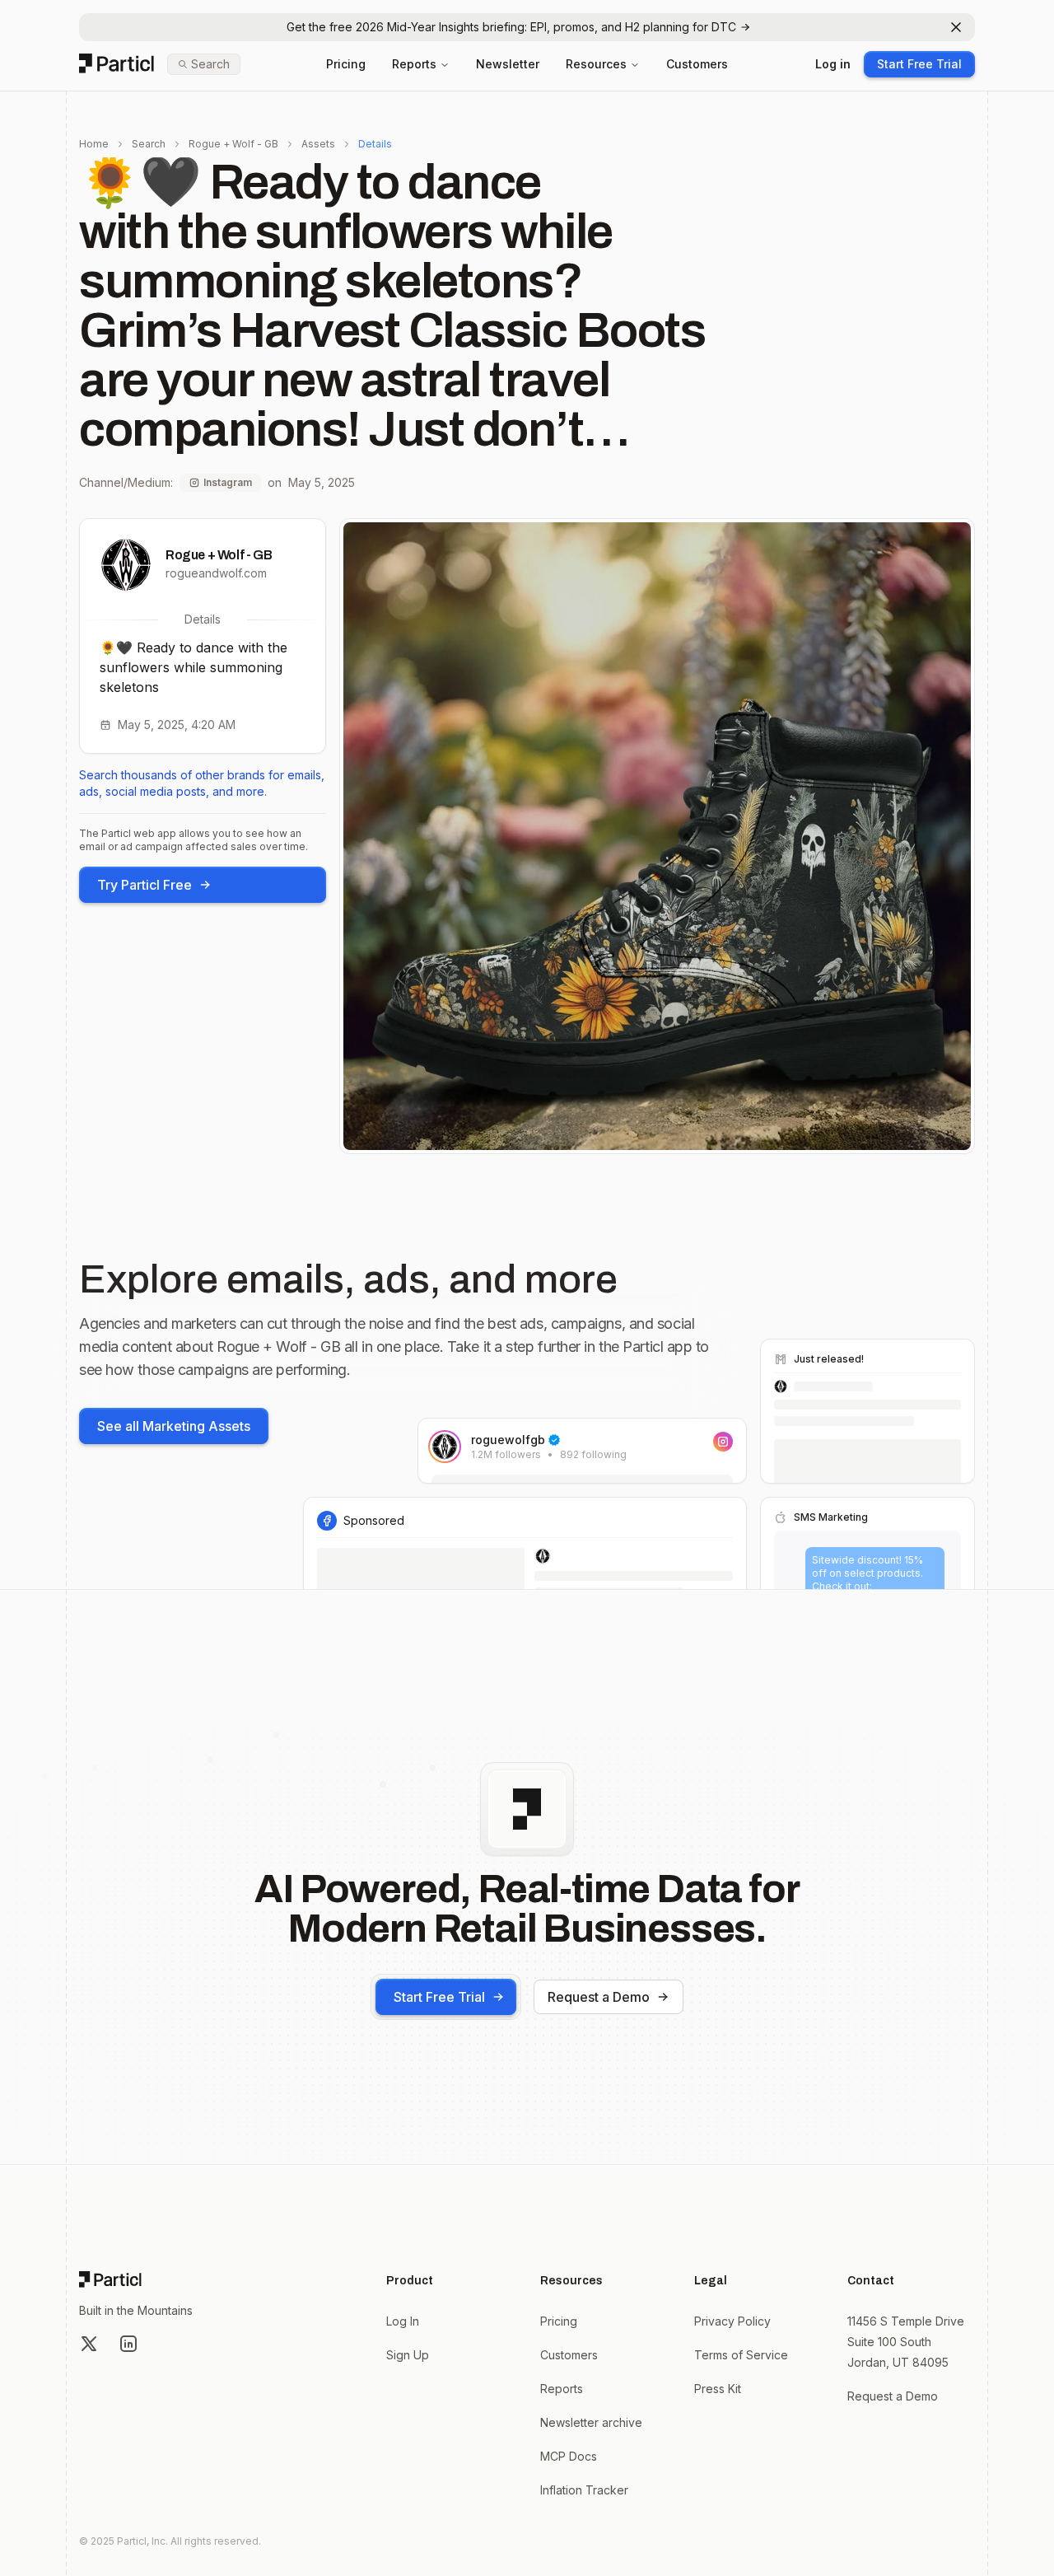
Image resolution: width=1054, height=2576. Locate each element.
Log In (403, 2321)
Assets (318, 144)
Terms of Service (741, 2355)
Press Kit (718, 2389)
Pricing (346, 64)
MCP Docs (569, 2456)
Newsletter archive (591, 2422)
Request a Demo (599, 1997)
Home (94, 144)
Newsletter (508, 64)
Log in (833, 64)
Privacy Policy (732, 2321)
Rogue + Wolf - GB (233, 144)
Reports (414, 64)
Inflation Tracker (584, 2490)
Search (149, 144)
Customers (697, 64)
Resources (596, 64)
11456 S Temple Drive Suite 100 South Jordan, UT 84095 (906, 2342)
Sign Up (408, 2355)
